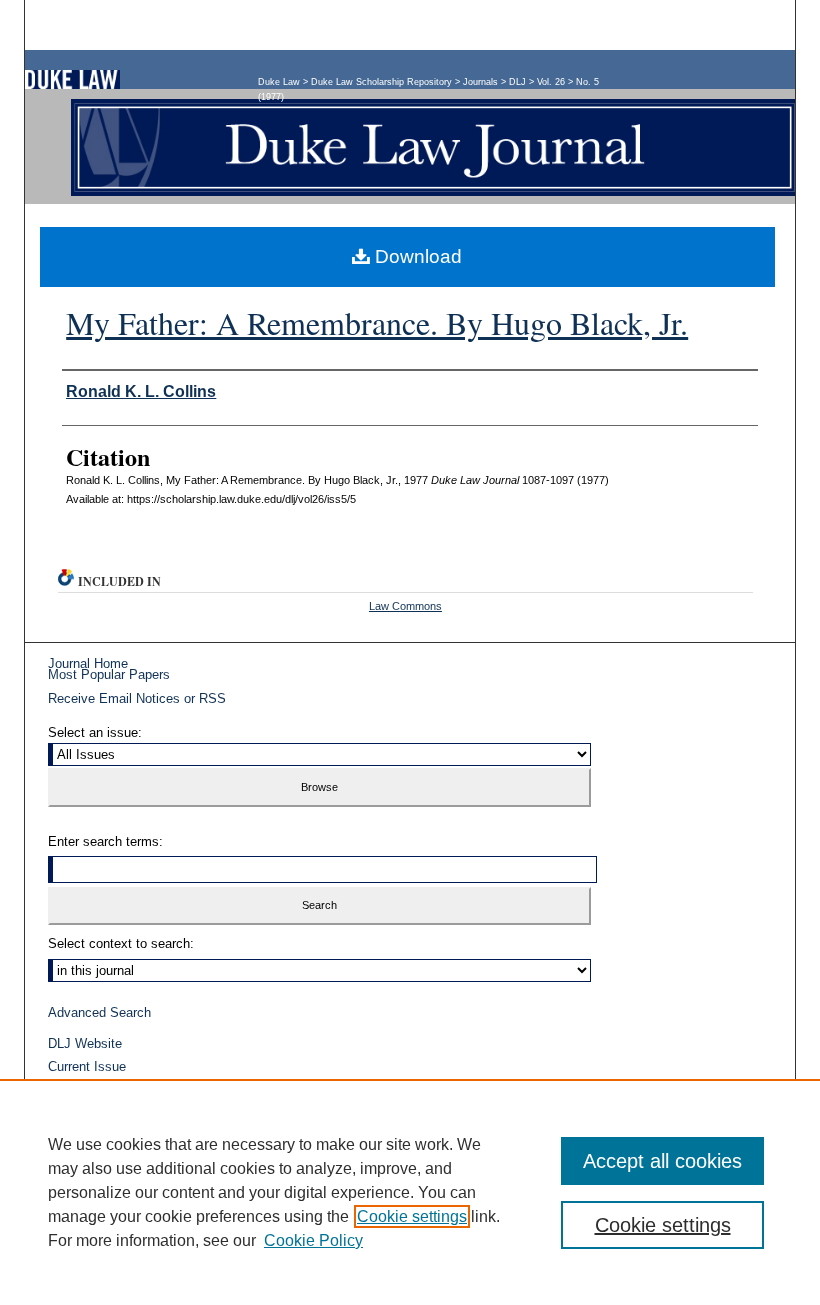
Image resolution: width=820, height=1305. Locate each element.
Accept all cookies (662, 1161)
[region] (410, 1192)
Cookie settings (412, 1216)
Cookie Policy (313, 1240)
